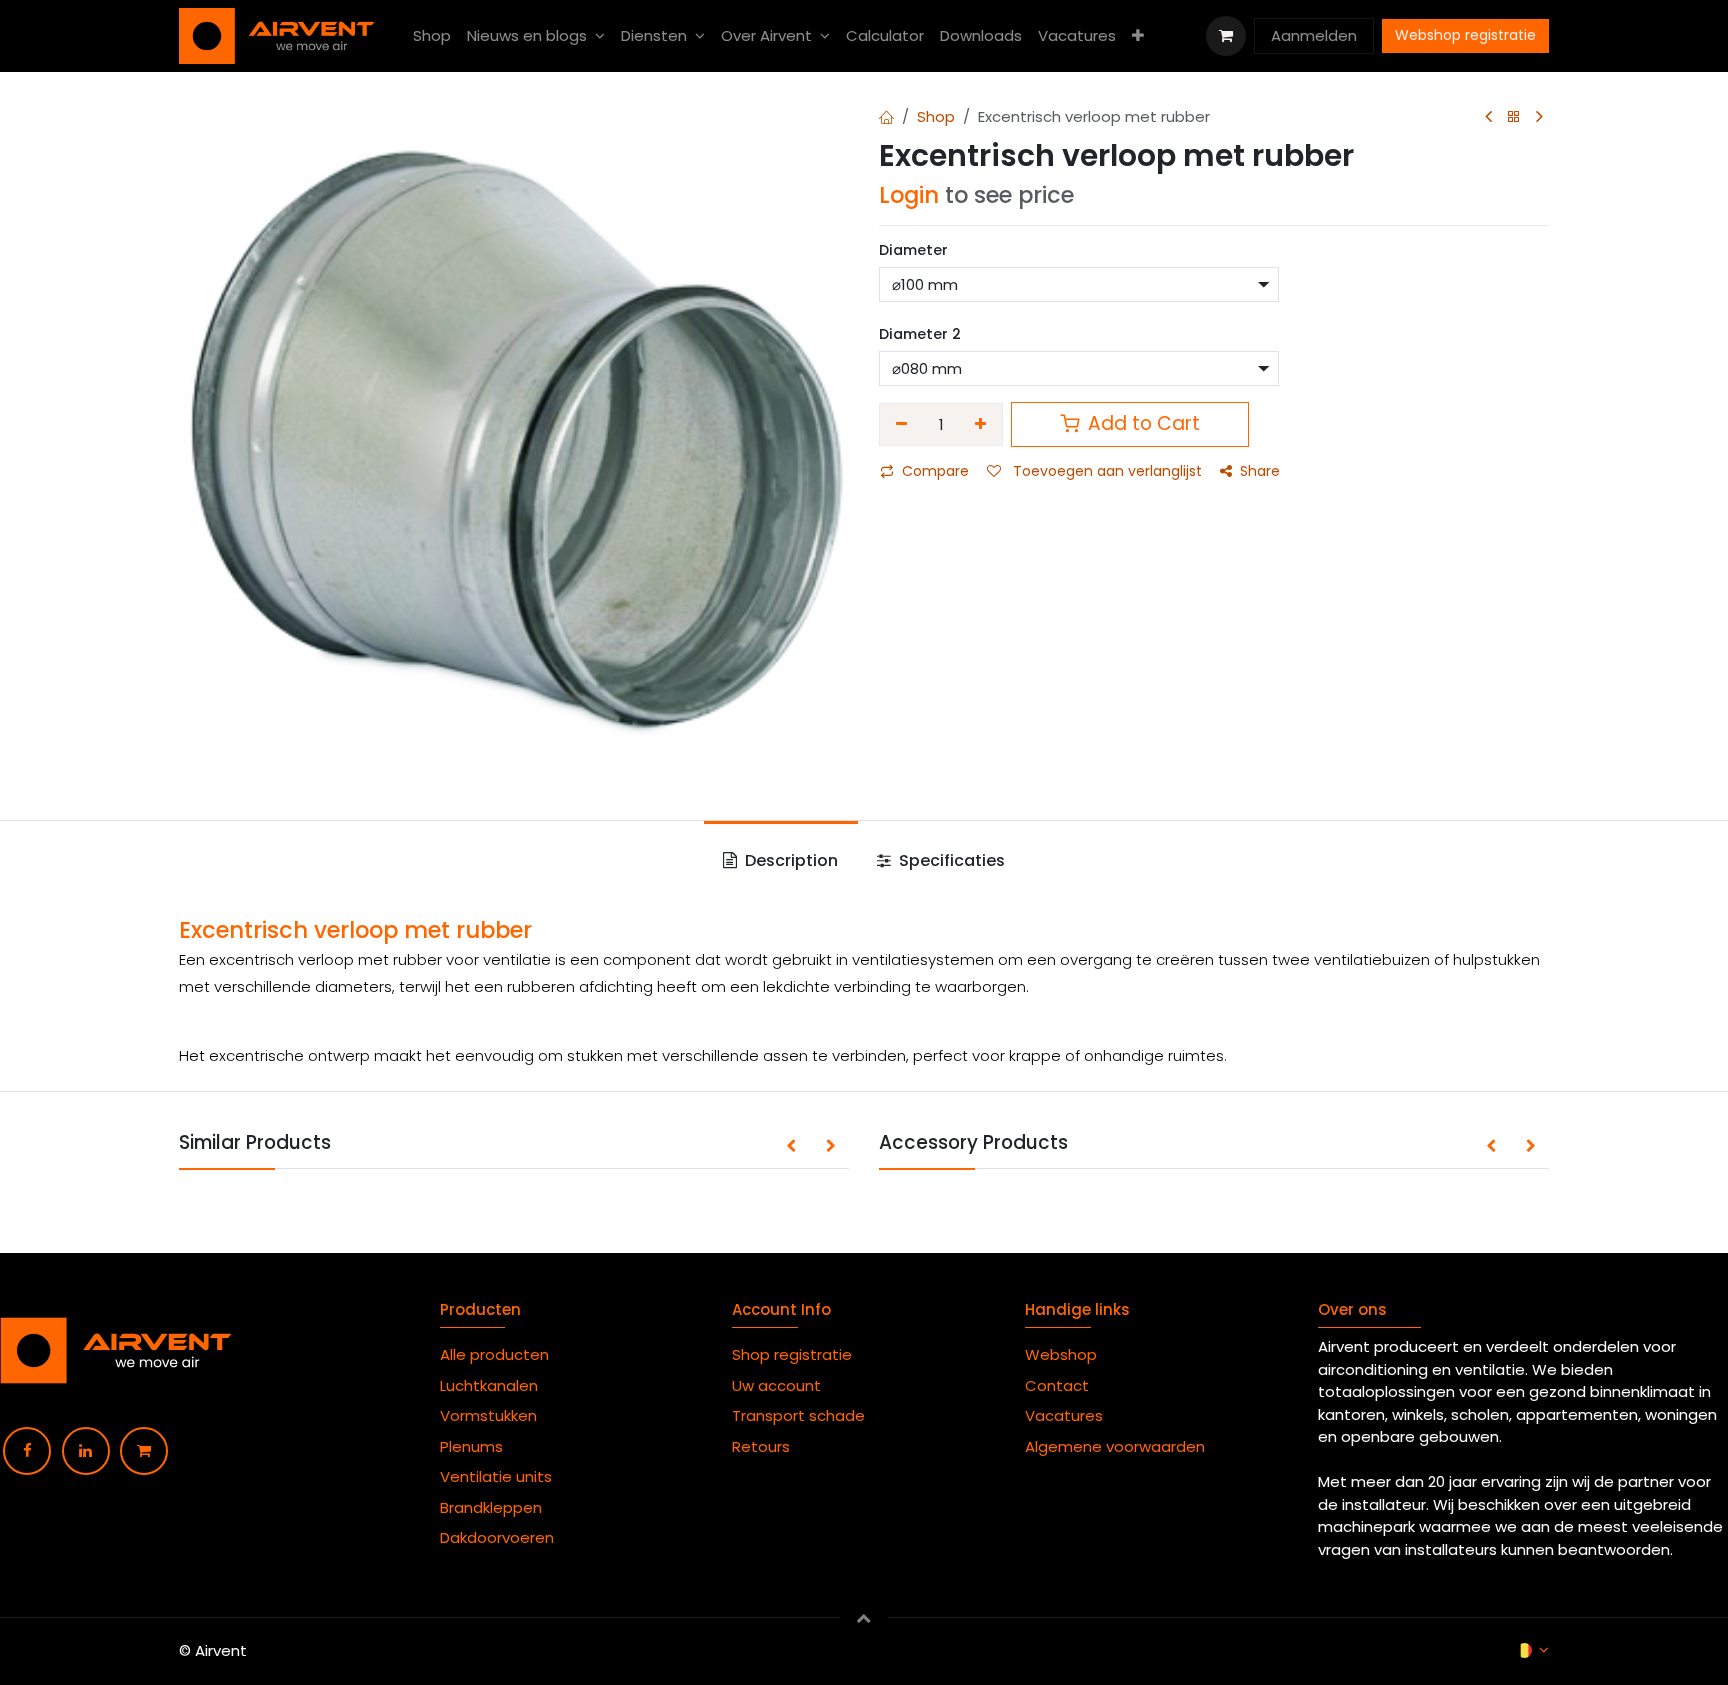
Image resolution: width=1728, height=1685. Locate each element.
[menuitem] (432, 36)
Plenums (471, 1446)
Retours (761, 1446)
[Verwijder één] (901, 425)
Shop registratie (792, 1354)
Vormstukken (490, 1415)
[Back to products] (1514, 117)
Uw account (778, 1385)
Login (909, 195)
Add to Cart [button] (1141, 423)
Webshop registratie (1465, 35)
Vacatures (1064, 1415)
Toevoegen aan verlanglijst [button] (1105, 471)
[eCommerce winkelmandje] (1226, 36)
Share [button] (1260, 471)
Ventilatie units (496, 1476)
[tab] (780, 861)
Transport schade (798, 1415)
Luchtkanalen (489, 1385)
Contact (1057, 1385)
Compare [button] (935, 471)
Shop (936, 116)
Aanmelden (1314, 35)
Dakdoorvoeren (497, 1537)
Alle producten (494, 1354)
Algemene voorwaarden (1119, 1446)
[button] (791, 1147)
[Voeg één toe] (981, 425)
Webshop (1061, 1354)
